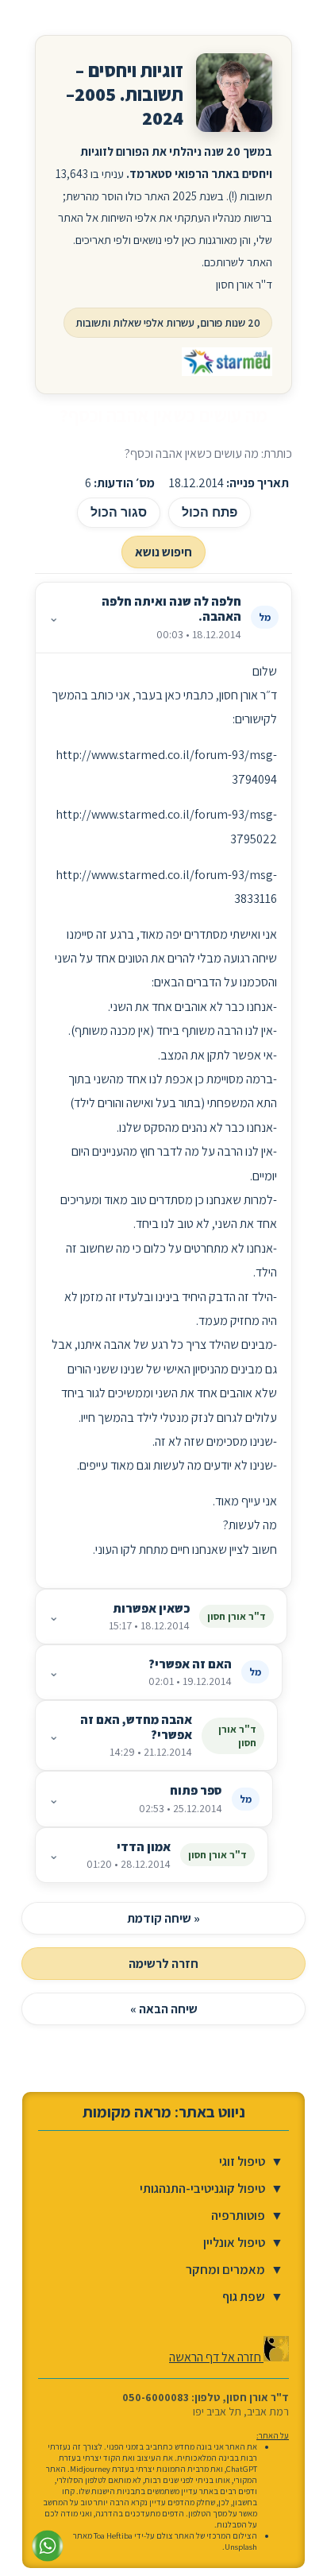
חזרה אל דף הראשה (216, 2357)
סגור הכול (119, 512)
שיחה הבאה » (164, 2009)
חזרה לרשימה (163, 1964)
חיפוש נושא (163, 552)
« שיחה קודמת (163, 1918)
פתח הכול (210, 512)
